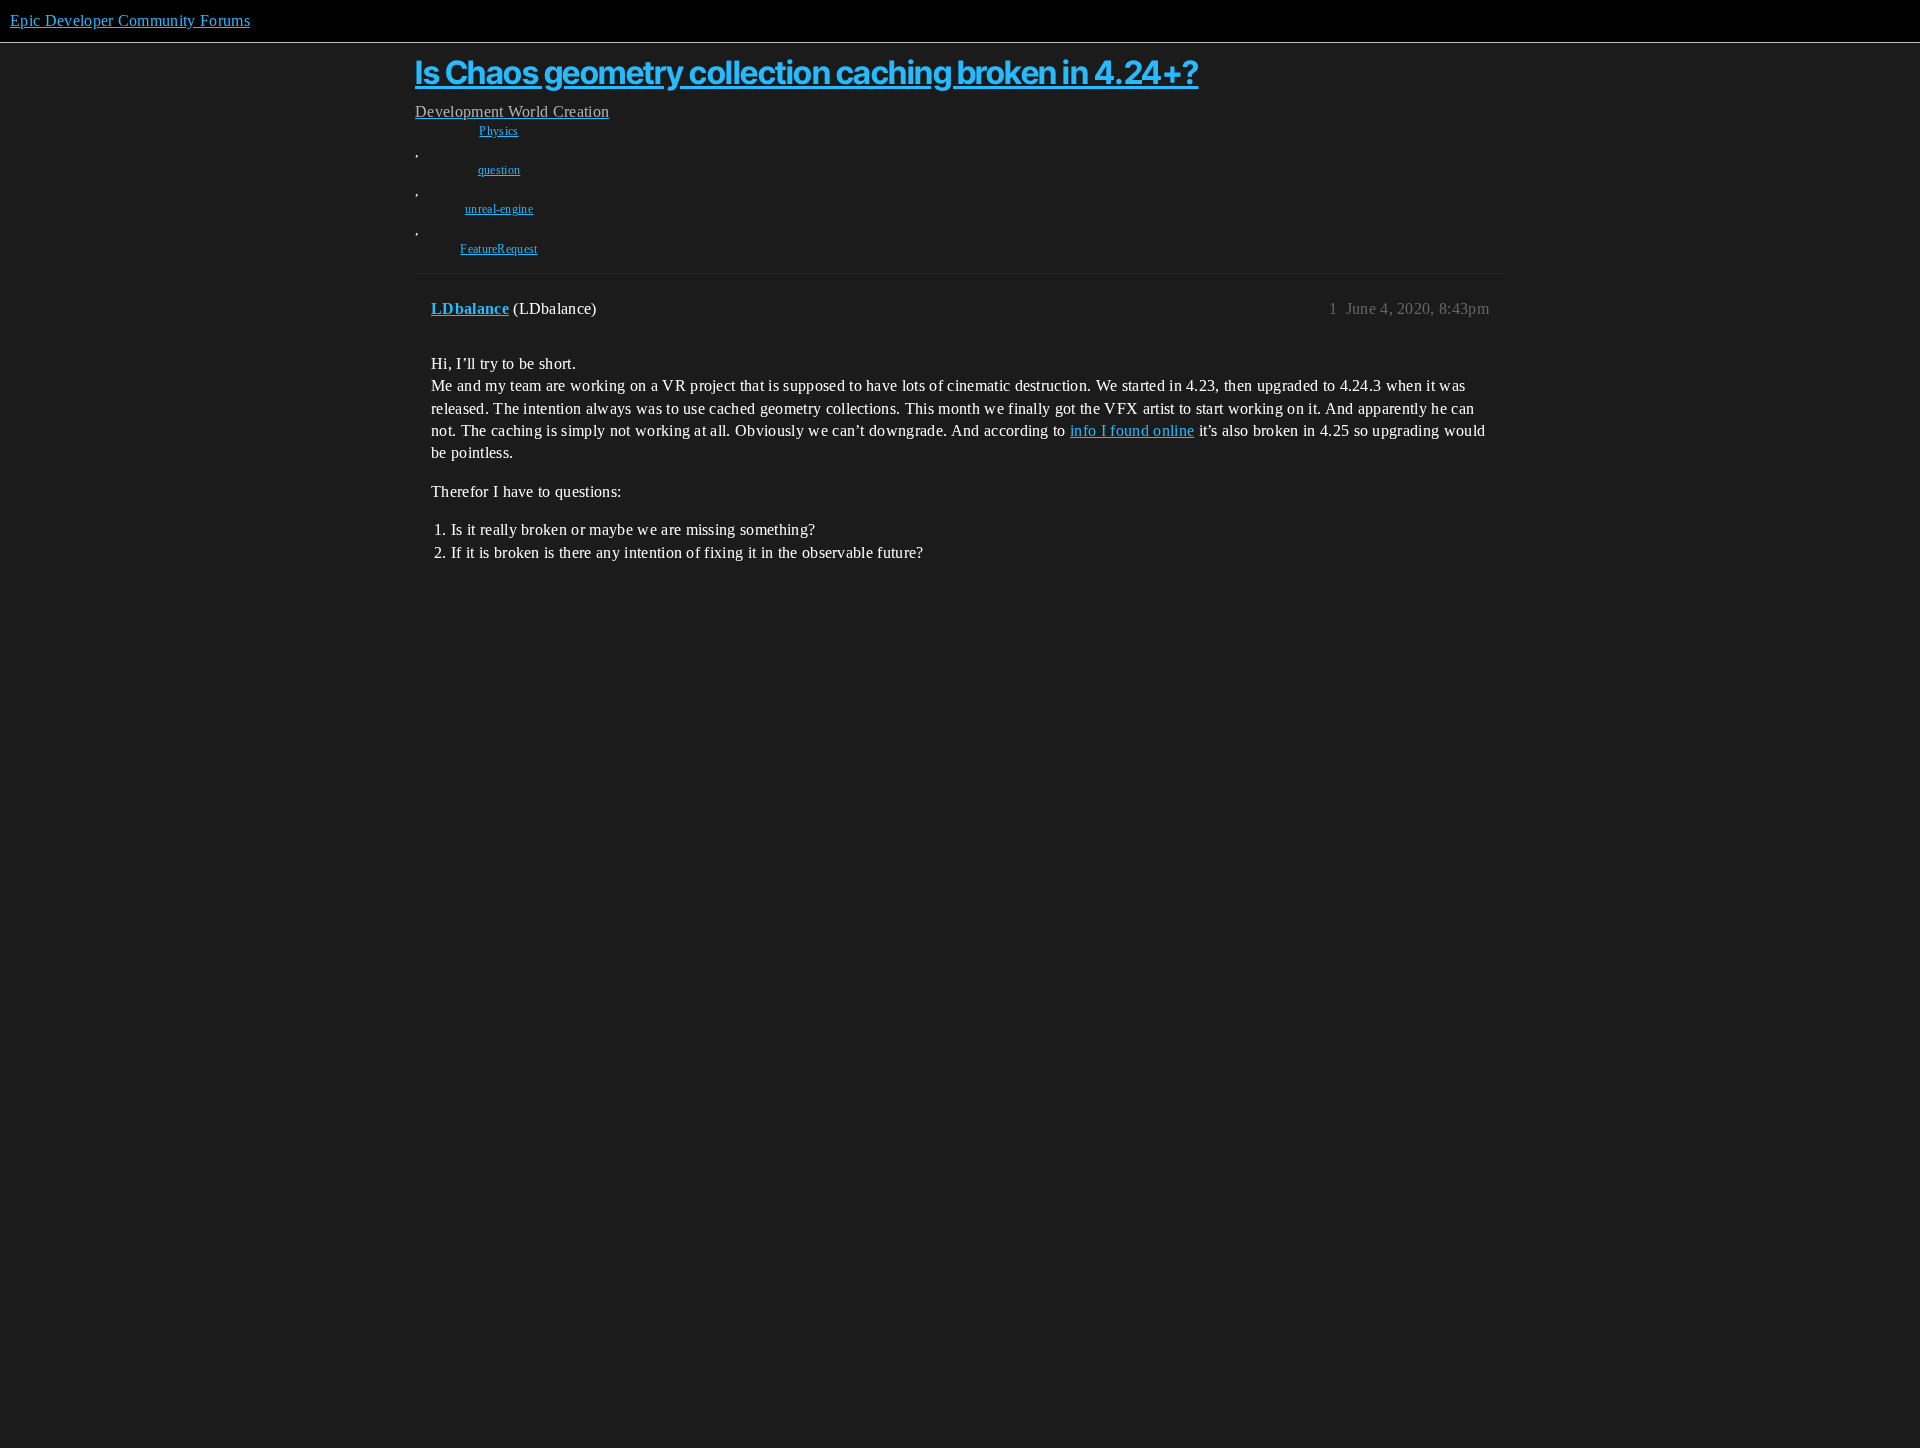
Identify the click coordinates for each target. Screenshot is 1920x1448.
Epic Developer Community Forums (130, 20)
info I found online (1132, 430)
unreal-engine (499, 209)
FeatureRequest (498, 249)
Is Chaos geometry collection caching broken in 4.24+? (807, 72)
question (499, 170)
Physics (498, 131)
